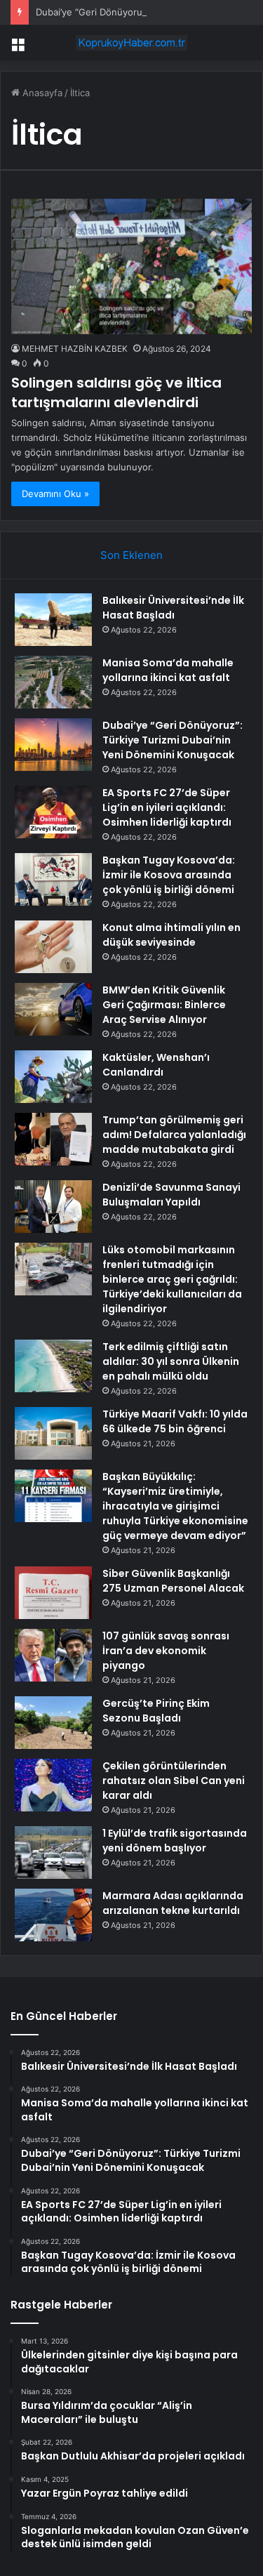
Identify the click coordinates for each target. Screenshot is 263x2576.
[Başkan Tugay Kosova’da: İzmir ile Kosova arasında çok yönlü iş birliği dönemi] (53, 879)
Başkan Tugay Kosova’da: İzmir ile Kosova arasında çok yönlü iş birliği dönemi (169, 875)
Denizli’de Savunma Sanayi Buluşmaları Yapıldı (171, 1195)
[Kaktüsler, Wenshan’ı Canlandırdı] (53, 1077)
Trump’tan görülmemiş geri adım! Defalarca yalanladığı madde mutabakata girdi (174, 1135)
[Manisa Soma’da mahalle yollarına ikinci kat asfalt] (53, 682)
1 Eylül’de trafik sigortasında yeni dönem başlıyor (175, 1841)
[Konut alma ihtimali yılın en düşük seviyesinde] (53, 947)
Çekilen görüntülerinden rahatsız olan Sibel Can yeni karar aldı (174, 1781)
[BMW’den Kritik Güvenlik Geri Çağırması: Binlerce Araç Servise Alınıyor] (53, 1009)
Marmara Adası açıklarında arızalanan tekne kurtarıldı (173, 1903)
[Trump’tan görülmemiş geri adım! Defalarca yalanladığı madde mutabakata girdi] (53, 1139)
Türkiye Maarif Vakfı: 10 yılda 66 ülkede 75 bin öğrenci (175, 1421)
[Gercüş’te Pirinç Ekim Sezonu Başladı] (53, 1723)
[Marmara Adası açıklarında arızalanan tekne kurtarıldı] (53, 1915)
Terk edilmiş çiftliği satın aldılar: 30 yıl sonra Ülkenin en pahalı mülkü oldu (171, 1361)
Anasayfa (41, 93)
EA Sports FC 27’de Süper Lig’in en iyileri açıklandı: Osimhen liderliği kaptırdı (167, 807)
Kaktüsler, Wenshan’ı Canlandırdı (156, 1065)
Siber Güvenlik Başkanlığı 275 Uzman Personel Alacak (173, 1581)
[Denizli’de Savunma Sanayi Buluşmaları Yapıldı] (53, 1207)
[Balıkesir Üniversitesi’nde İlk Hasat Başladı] (53, 620)
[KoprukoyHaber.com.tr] (132, 43)
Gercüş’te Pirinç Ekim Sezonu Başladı (156, 1711)
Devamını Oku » (55, 494)
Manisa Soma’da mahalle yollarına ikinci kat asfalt (168, 670)
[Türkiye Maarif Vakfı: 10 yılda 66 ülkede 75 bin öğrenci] (53, 1433)
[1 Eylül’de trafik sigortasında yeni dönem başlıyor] (53, 1852)
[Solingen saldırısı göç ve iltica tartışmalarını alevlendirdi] (131, 266)
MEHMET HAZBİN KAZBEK (75, 349)
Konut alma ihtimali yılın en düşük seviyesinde (171, 935)
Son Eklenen (131, 555)
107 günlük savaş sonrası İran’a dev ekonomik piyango (166, 1651)
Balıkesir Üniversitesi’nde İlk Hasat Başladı (173, 608)
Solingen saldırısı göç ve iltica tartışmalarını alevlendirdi (116, 392)
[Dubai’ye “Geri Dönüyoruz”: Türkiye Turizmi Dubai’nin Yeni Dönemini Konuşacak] (53, 745)
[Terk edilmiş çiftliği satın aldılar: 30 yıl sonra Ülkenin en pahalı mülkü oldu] (53, 1366)
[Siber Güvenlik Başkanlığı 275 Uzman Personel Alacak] (53, 1593)
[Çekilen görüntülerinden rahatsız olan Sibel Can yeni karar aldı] (53, 1785)
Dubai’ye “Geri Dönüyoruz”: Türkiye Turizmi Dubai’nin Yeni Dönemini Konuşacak (173, 740)
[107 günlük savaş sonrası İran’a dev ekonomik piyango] (53, 1655)
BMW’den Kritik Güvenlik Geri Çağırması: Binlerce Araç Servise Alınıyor (164, 1005)
